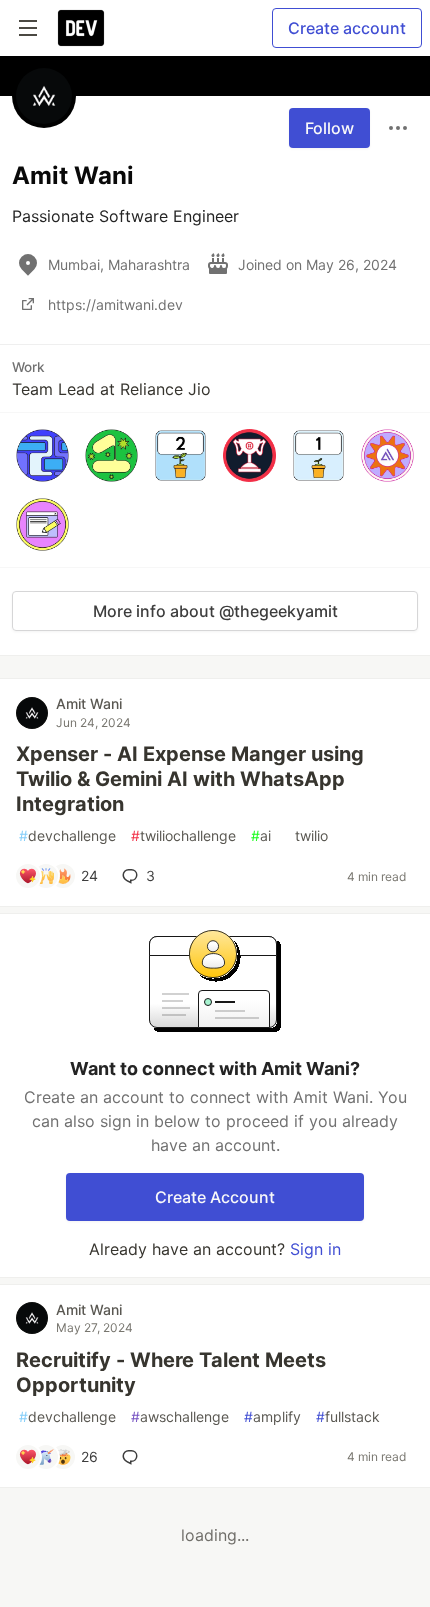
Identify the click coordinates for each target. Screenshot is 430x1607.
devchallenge (67, 835)
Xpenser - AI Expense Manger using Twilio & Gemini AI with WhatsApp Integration (190, 779)
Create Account (215, 1197)
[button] (42, 455)
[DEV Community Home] (81, 28)
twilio (307, 835)
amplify (272, 1416)
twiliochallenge (183, 835)
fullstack (348, 1416)
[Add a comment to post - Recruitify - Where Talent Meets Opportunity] (134, 1457)
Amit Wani (89, 703)
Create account (347, 28)
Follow (329, 128)
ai (261, 835)
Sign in (315, 1249)
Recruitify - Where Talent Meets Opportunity (171, 1372)
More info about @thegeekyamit (215, 611)
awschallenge (180, 1416)
